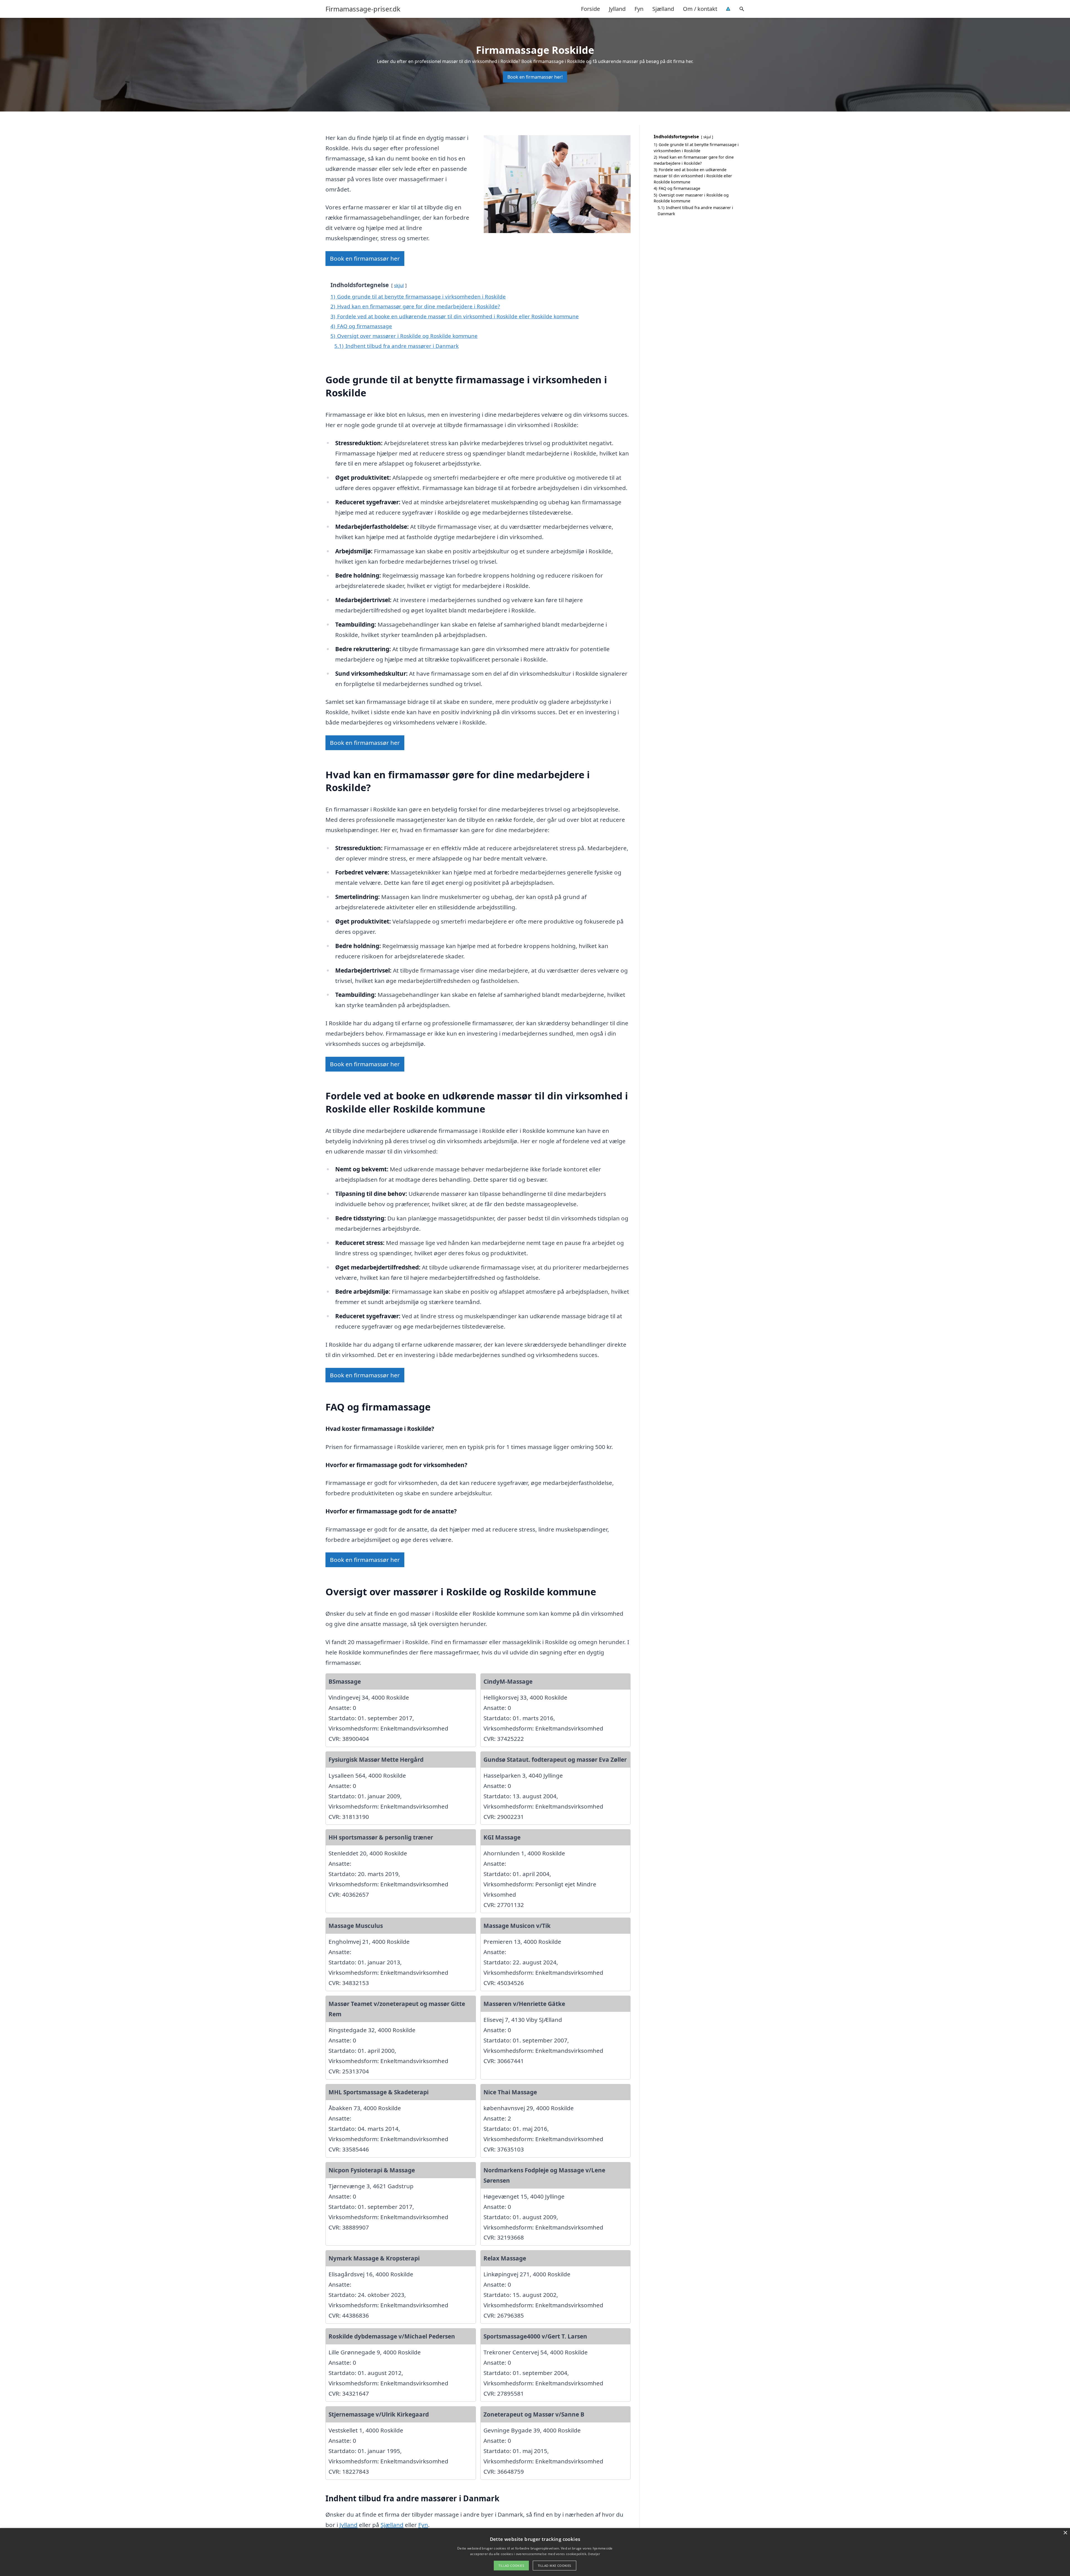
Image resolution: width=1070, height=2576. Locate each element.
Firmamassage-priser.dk (363, 9)
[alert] (535, 2552)
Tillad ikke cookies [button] (555, 2566)
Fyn (639, 9)
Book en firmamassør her (365, 258)
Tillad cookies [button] (511, 2566)
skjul (399, 285)
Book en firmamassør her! (535, 77)
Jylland (617, 9)
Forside (590, 9)
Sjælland (663, 9)
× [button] (1065, 2533)
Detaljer (594, 2554)
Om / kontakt (700, 9)
